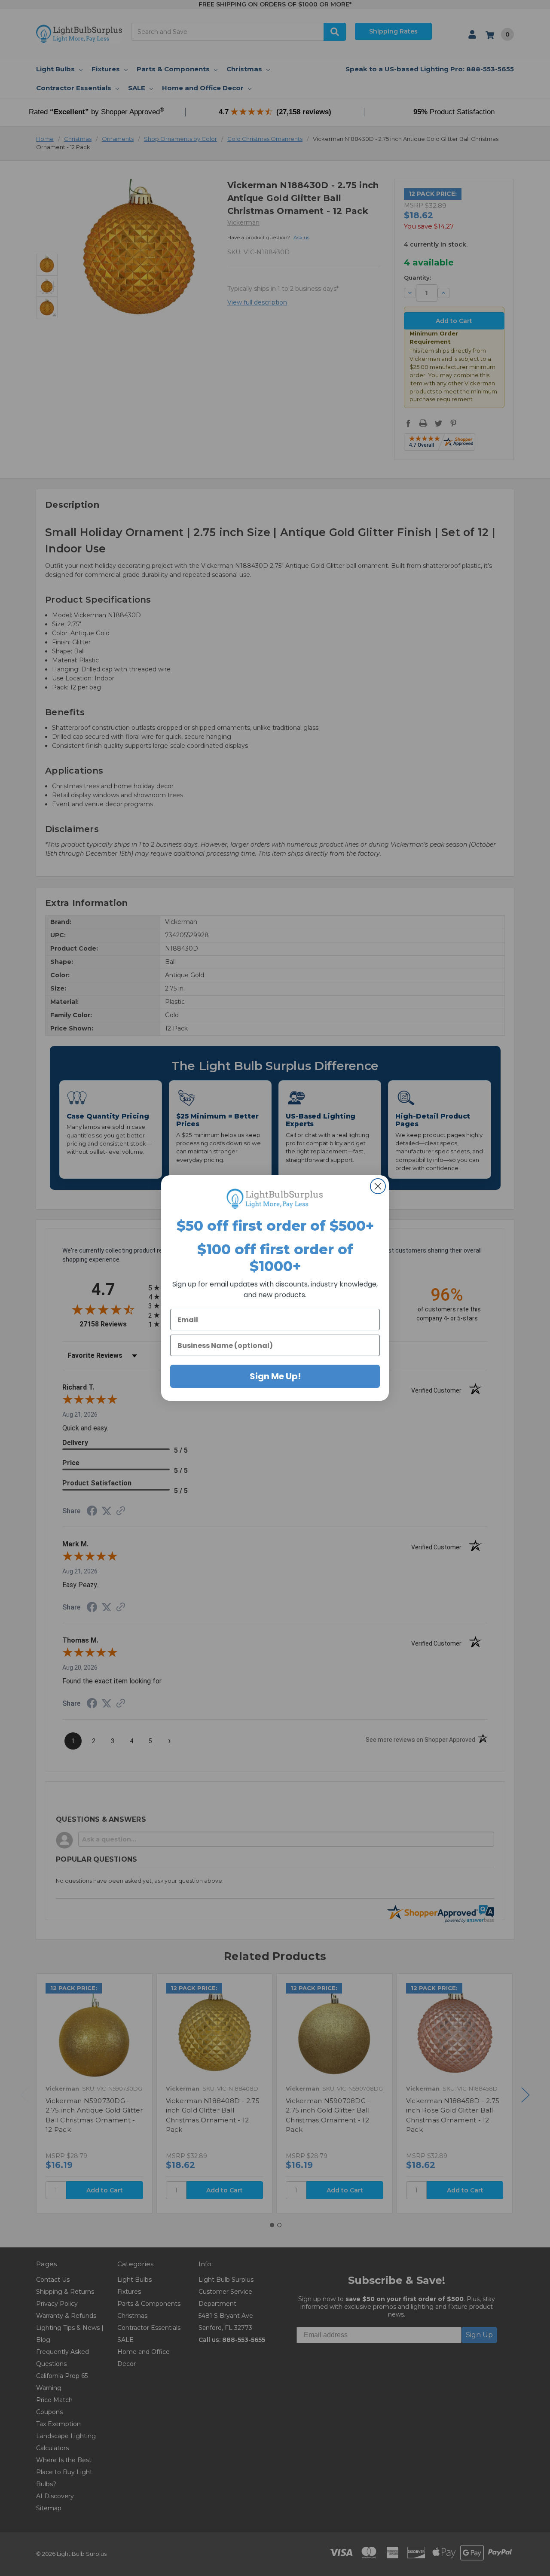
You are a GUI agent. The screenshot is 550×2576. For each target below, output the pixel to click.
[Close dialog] (378, 1186)
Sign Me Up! (275, 1376)
